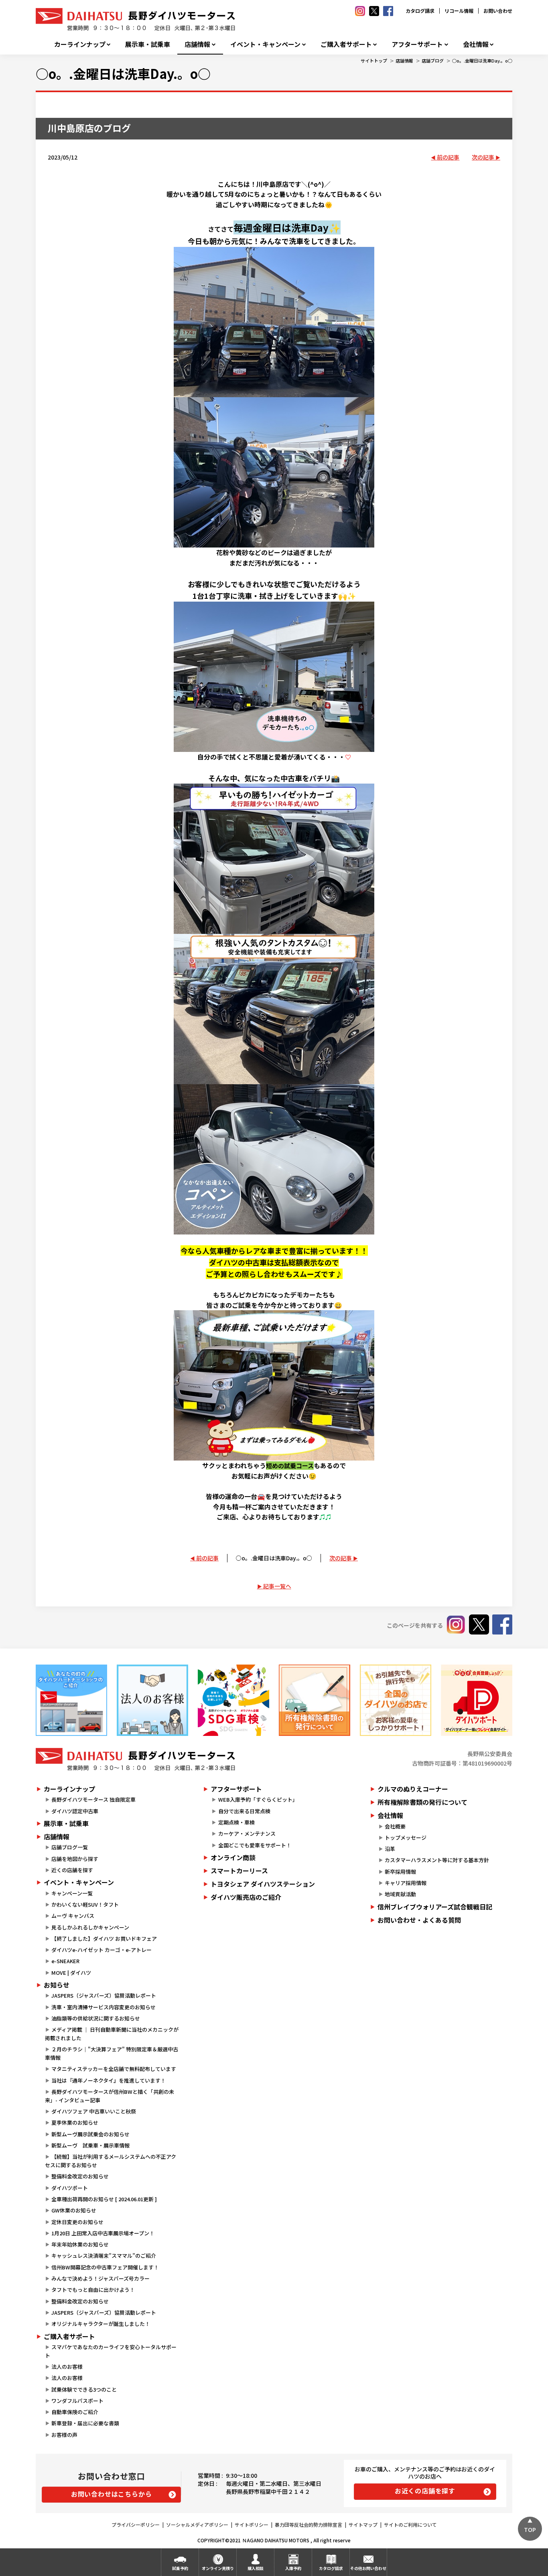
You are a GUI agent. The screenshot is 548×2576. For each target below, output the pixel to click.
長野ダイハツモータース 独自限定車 (93, 1799)
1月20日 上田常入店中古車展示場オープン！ (103, 2233)
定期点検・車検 (236, 1822)
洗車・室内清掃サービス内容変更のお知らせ (104, 2007)
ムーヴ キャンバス (73, 1916)
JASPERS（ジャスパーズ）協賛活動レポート (104, 1995)
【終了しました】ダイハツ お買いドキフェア (104, 1939)
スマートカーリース (239, 1871)
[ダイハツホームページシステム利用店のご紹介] (71, 1700)
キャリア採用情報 (406, 1883)
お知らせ (57, 1985)
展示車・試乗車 (148, 44)
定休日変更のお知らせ (77, 2222)
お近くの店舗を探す (425, 2491)
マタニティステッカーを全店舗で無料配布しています (114, 2069)
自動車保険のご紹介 (75, 2412)
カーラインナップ (80, 44)
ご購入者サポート (346, 44)
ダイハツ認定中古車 (75, 1811)
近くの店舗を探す (72, 1870)
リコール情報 (459, 11)
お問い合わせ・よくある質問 (419, 1920)
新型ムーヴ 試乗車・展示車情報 (90, 2145)
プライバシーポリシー (136, 2524)
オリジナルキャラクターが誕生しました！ (101, 2324)
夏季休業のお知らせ (75, 2122)
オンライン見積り (218, 2568)
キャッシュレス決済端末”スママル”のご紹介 (104, 2256)
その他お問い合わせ (368, 2568)
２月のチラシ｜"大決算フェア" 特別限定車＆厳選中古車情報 (112, 2053)
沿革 (390, 1849)
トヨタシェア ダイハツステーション (263, 1884)
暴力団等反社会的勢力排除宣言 (309, 2524)
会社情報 (476, 44)
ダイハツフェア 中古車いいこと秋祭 (94, 2111)
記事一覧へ (277, 1586)
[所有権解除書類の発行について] (315, 1700)
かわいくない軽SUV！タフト (85, 1904)
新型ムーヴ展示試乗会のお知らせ (90, 2134)
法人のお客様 (67, 2367)
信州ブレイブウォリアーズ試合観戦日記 (435, 1907)
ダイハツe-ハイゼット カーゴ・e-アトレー (101, 1950)
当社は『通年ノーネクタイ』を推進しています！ (109, 2080)
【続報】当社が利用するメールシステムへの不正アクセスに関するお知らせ (111, 2161)
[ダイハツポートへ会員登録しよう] (477, 1700)
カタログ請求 (420, 11)
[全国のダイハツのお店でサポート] (396, 1700)
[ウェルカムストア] (152, 1700)
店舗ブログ (433, 61)
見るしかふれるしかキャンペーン (90, 1927)
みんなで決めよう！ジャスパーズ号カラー (100, 2278)
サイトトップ (374, 61)
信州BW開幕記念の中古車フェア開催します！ (105, 2267)
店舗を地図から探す (75, 1859)
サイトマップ (363, 2524)
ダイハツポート (70, 2188)
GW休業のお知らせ (74, 2210)
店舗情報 (197, 44)
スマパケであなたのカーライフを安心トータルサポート (111, 2351)
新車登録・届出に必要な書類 (85, 2423)
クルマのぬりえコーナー (413, 1789)
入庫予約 (293, 2568)
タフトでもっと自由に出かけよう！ (93, 2290)
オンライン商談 (233, 1857)
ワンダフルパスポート (77, 2401)
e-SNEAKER (65, 1961)
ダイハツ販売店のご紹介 (246, 1897)
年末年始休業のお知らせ (80, 2244)
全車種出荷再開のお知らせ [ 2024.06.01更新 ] (104, 2199)
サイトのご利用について (410, 2524)
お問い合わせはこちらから (112, 2494)
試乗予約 (180, 2568)
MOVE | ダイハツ (71, 1973)
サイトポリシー (252, 2524)
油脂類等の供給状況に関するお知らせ (96, 2018)
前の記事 (448, 157)
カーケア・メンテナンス (247, 1834)
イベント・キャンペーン (265, 44)
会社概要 (395, 1826)
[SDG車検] (233, 1700)
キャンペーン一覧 (72, 1893)
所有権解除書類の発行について (422, 1802)
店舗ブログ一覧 (70, 1847)
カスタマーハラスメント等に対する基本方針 (437, 1860)
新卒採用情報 (400, 1872)
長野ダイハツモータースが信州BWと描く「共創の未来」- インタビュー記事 (110, 2096)
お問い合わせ (498, 11)
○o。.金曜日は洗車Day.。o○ (482, 61)
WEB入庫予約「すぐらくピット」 (258, 1799)
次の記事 (483, 157)
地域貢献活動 (400, 1894)
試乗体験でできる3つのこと (84, 2389)
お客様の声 (64, 2435)
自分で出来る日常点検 (244, 1811)
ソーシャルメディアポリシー (197, 2524)
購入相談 (256, 2568)
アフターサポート (417, 44)
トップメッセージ (406, 1838)
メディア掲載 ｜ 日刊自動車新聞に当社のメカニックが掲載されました (112, 2034)
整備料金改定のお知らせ (80, 2176)
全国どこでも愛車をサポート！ (255, 1845)
